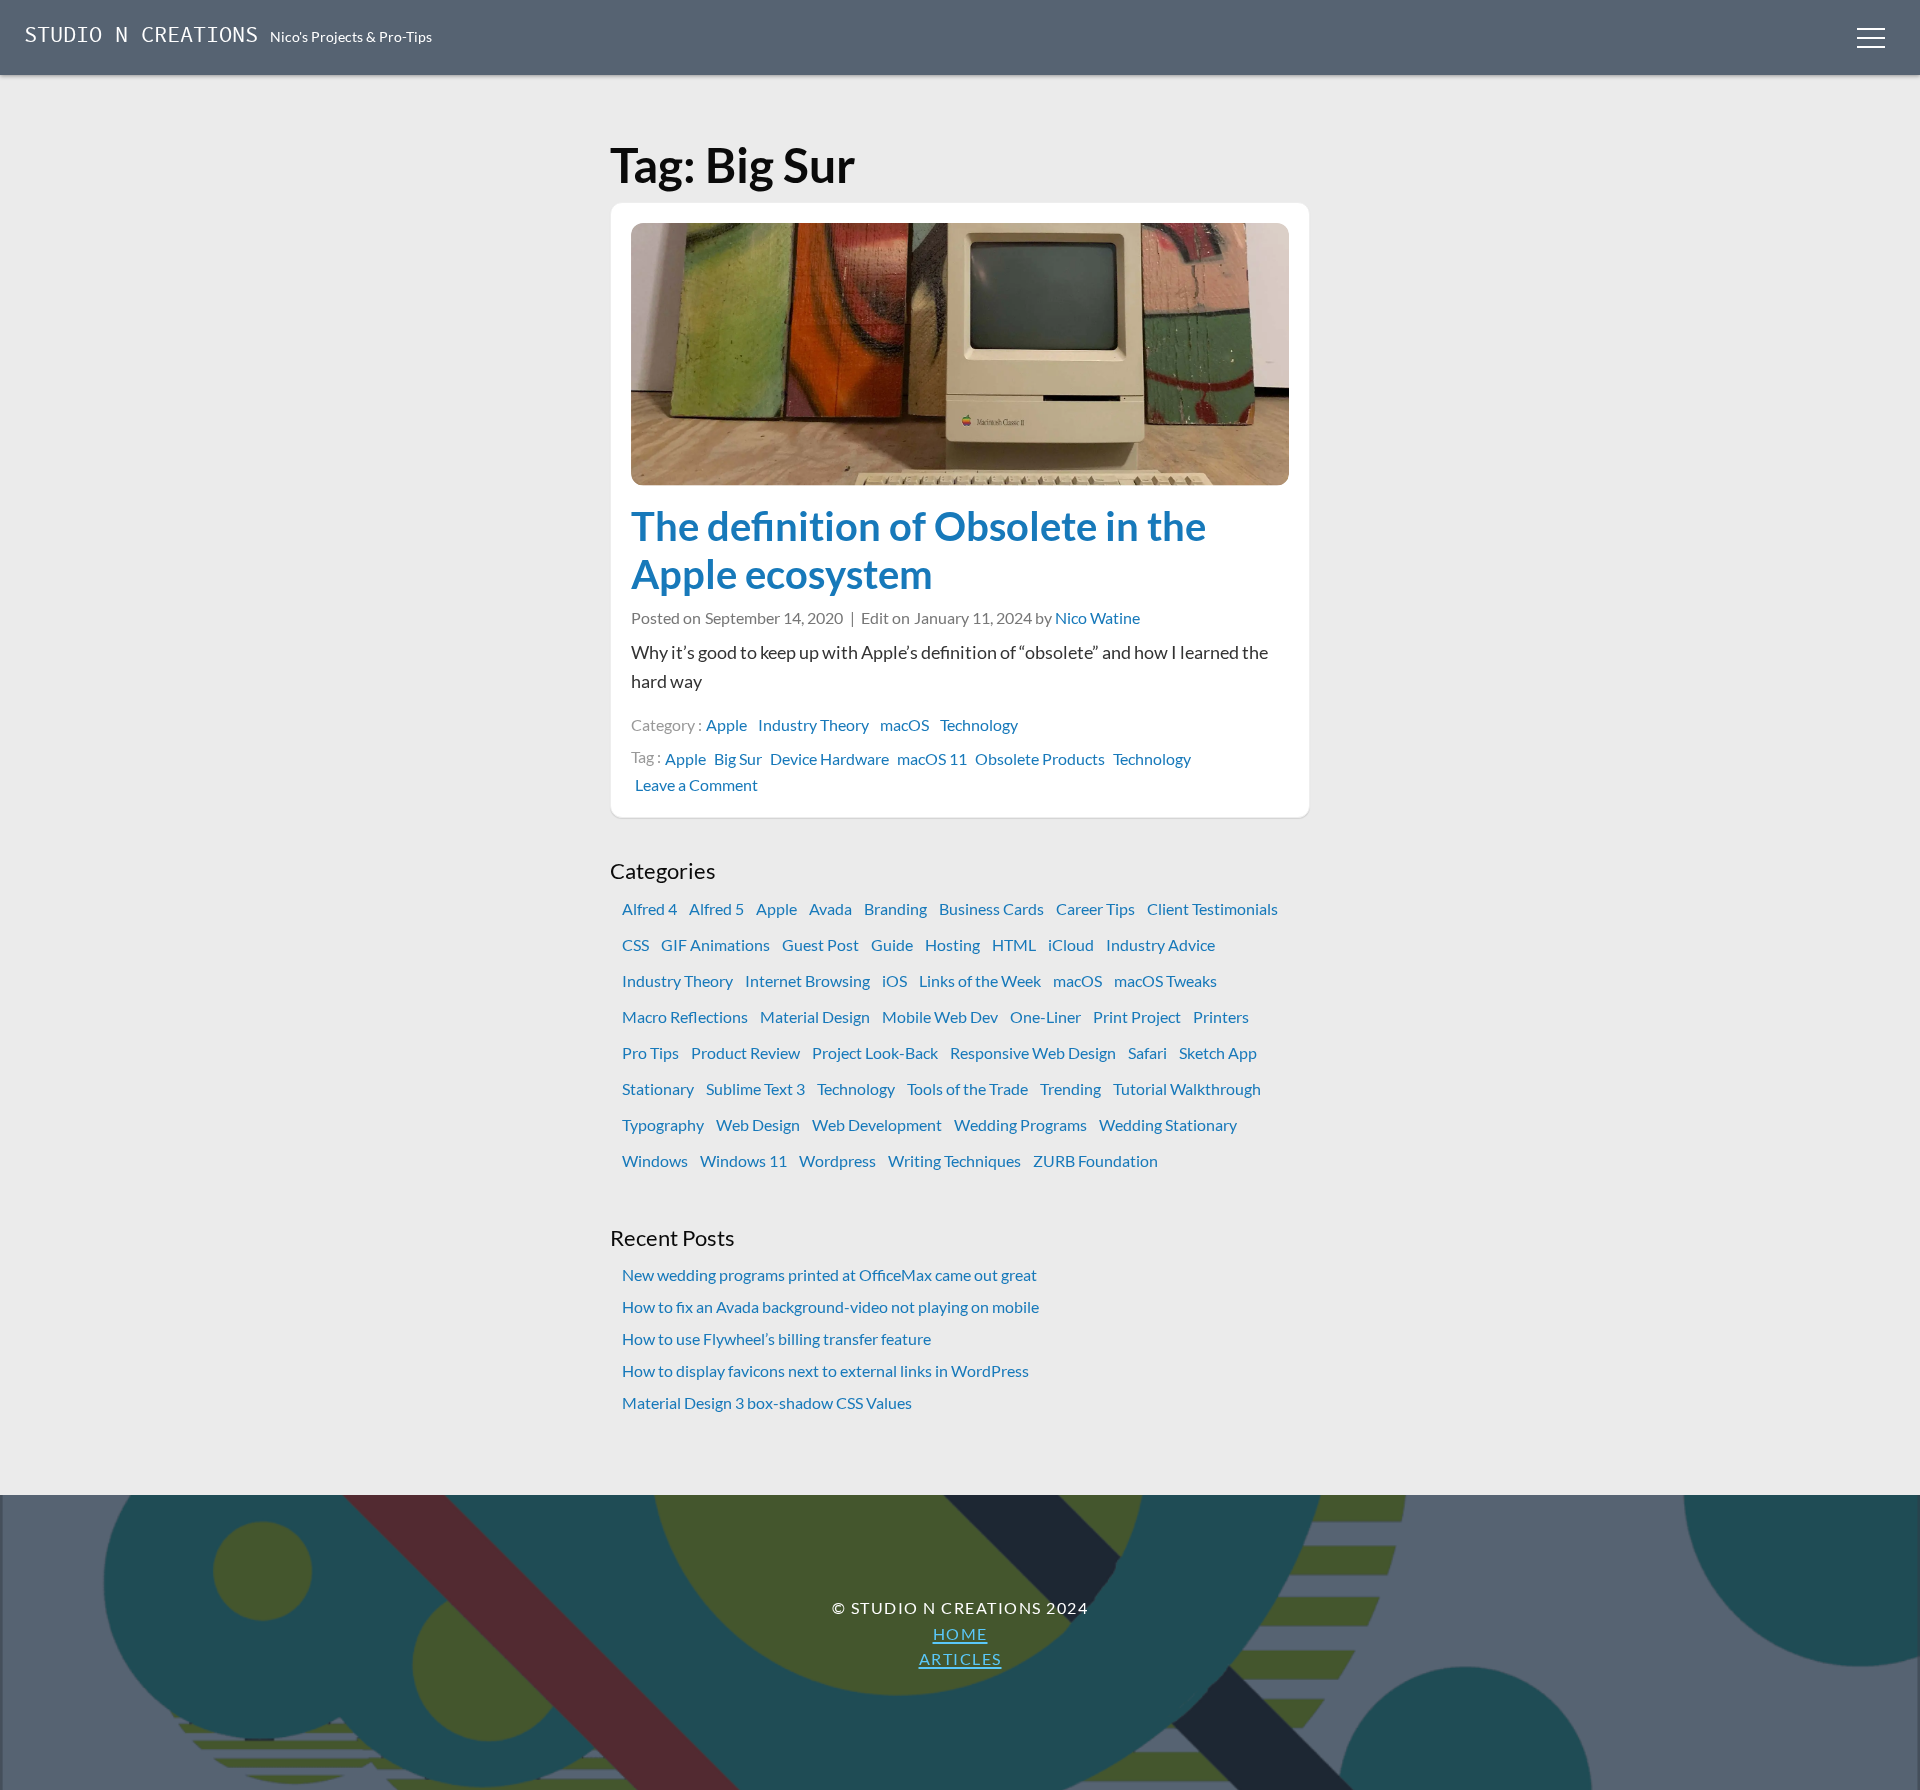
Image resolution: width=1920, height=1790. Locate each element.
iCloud (1071, 944)
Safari (1147, 1052)
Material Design (815, 1016)
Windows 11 (743, 1160)
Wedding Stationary (1168, 1124)
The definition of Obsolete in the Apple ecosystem (918, 550)
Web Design (758, 1124)
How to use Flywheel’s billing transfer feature (776, 1338)
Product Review (745, 1052)
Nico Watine (1097, 617)
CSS (635, 944)
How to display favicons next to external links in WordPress (825, 1370)
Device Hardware (829, 758)
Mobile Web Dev (940, 1016)
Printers (1221, 1016)
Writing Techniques (954, 1160)
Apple (726, 724)
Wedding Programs (1020, 1124)
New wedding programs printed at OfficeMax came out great (829, 1274)
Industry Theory (813, 724)
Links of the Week (980, 980)
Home (960, 1633)
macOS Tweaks (1165, 980)
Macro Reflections (685, 1016)
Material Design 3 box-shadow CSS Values (767, 1402)
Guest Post (820, 944)
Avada (830, 908)
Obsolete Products (1040, 758)
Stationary (658, 1088)
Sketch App (1218, 1052)
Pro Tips (650, 1052)
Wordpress (837, 1160)
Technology (979, 724)
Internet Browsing (807, 980)
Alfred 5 (716, 908)
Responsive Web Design (1033, 1052)
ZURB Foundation (1095, 1160)
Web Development (877, 1124)
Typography (663, 1124)
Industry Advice (1160, 944)
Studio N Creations (141, 36)
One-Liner (1045, 1016)
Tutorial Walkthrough (1187, 1088)
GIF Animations (715, 944)
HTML (1014, 944)
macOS (904, 724)
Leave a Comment (698, 785)
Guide (892, 944)
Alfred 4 (649, 908)
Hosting (952, 944)
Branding (895, 908)
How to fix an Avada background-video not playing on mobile (830, 1306)
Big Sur (738, 758)
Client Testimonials (1212, 908)
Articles (960, 1658)
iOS (894, 980)
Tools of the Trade (967, 1088)
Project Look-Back (875, 1052)
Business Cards (991, 908)
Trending (1070, 1088)
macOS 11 (932, 758)
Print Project (1137, 1016)
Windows (655, 1160)
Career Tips (1095, 908)
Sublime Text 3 (755, 1088)
